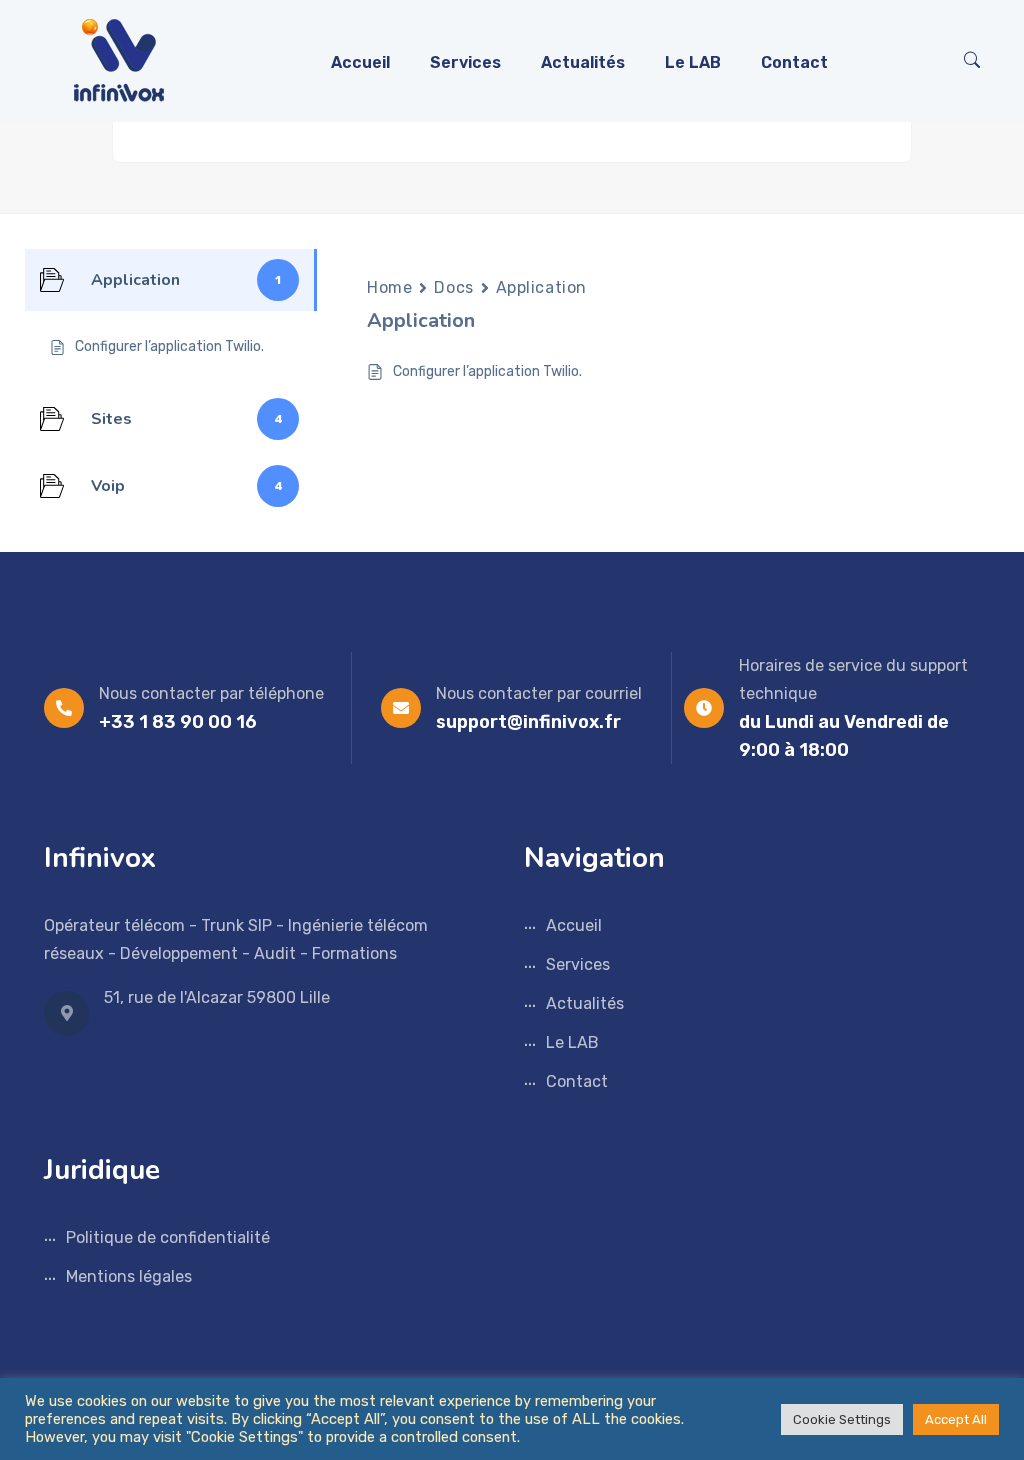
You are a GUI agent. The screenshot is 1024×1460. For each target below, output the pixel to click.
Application (541, 287)
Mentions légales (129, 1276)
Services (465, 62)
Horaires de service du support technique (853, 679)
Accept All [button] (956, 1419)
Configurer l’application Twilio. (487, 371)
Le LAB (693, 62)
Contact (794, 62)
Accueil (360, 62)
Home (389, 287)
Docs (453, 287)
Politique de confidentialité (168, 1237)
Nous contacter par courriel (539, 693)
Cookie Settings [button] (842, 1419)
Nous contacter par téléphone (211, 693)
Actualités (583, 62)
